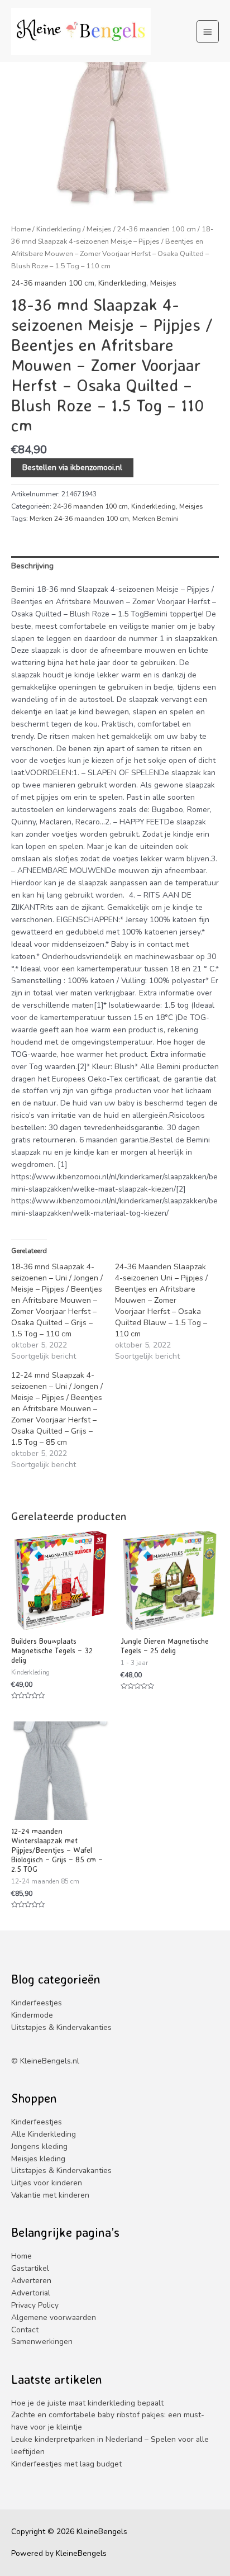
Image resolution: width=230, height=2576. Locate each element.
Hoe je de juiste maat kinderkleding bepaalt (87, 2403)
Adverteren (31, 2281)
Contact (25, 2330)
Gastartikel (30, 2268)
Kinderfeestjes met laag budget (66, 2464)
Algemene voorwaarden (54, 2318)
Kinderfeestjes (37, 2003)
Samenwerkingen (42, 2342)
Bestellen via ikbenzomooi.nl (72, 468)
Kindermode (32, 2015)
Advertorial (31, 2293)
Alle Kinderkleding (44, 2134)
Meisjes (99, 229)
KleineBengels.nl (50, 2061)
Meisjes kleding (38, 2159)
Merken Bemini (155, 519)
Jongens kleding (39, 2146)
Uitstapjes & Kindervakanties (61, 2027)
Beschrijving (32, 566)
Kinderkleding (59, 229)
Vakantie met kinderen (50, 2195)
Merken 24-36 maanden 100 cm (79, 519)
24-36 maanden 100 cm (157, 229)
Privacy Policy (35, 2305)
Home (21, 229)
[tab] (115, 566)
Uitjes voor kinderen (47, 2183)
